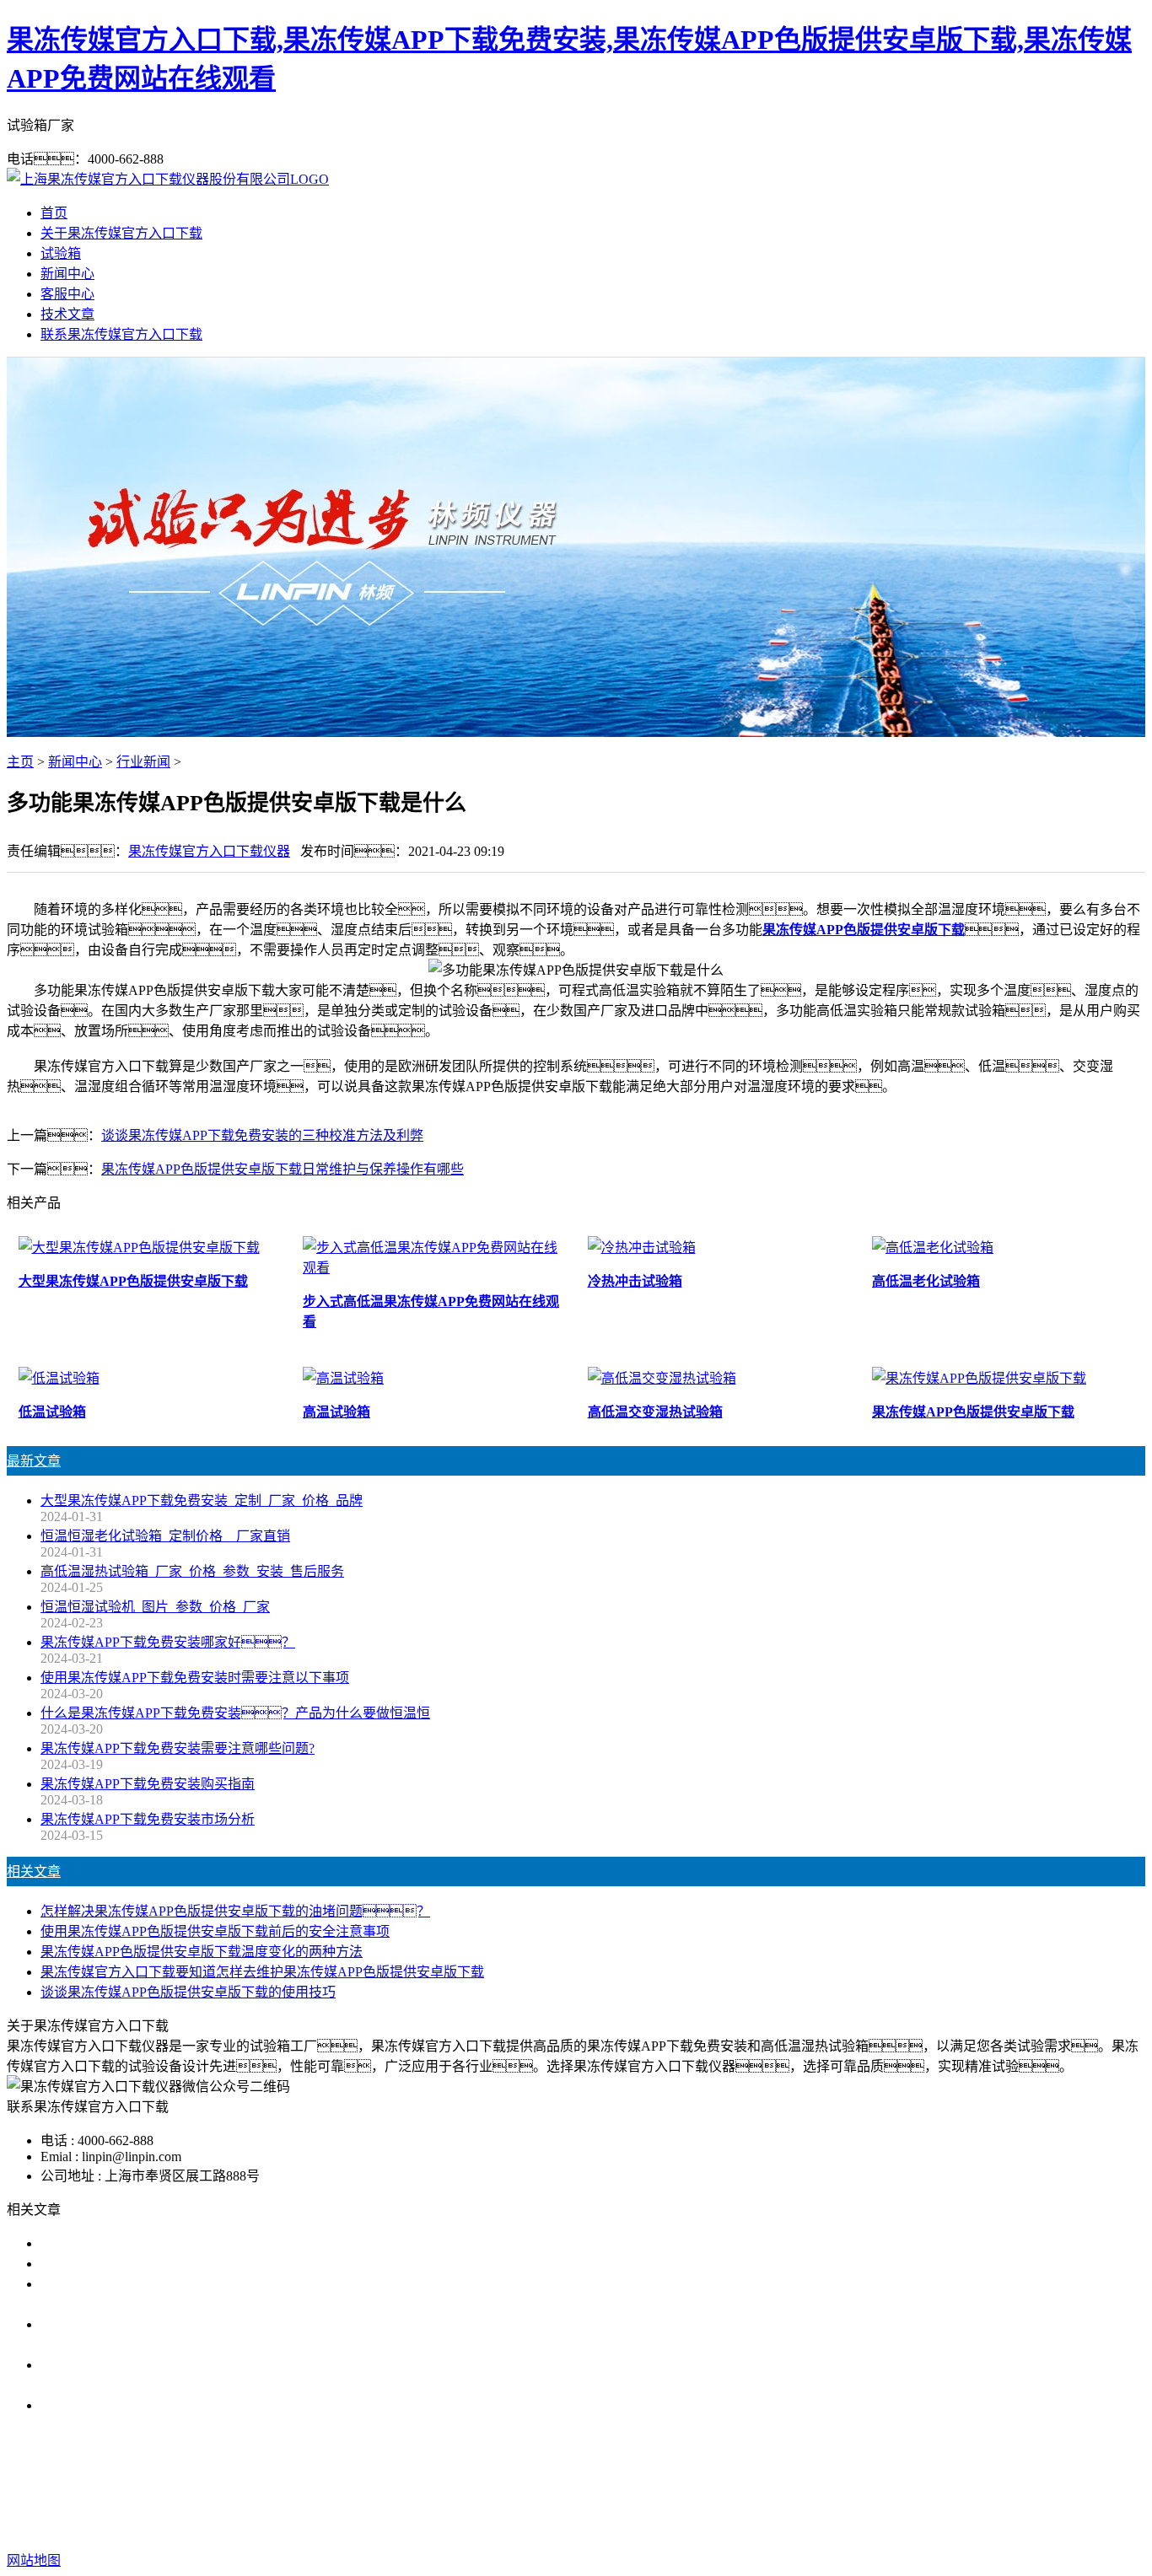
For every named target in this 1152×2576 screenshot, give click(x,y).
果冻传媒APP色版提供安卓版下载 (864, 930)
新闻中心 (67, 274)
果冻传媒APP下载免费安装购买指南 (148, 1784)
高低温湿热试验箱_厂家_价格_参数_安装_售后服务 (192, 1571)
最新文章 (34, 1461)
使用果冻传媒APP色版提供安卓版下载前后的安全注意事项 (215, 1931)
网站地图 (698, 2527)
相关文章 (34, 1871)
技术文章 (67, 314)
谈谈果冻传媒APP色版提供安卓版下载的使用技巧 (188, 1992)
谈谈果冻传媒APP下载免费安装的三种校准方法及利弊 (262, 1135)
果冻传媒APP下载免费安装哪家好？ (168, 1642)
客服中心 (67, 294)
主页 (20, 762)
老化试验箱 (755, 2493)
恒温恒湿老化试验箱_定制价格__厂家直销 (165, 1536)
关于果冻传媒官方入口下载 (121, 233)
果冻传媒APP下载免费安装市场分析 (148, 1819)
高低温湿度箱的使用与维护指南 (135, 2243)
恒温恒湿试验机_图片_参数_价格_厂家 (155, 1607)
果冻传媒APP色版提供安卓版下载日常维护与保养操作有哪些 (283, 1169)
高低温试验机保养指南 (108, 2264)
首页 (54, 213)
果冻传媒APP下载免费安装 (417, 2493)
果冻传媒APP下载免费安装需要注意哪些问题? (178, 1748)
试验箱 (61, 253)
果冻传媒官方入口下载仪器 (209, 851)
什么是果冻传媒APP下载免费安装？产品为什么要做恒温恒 (235, 1713)
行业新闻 (143, 762)
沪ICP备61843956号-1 (873, 2527)
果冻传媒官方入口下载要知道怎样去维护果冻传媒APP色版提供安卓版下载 (262, 1972)
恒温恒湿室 (834, 2493)
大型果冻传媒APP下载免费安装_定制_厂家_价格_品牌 (202, 1500)
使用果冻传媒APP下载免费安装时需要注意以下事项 (195, 1678)
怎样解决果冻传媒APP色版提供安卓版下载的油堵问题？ (235, 1911)
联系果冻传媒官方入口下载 (121, 334)
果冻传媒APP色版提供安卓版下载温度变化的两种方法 (202, 1952)
